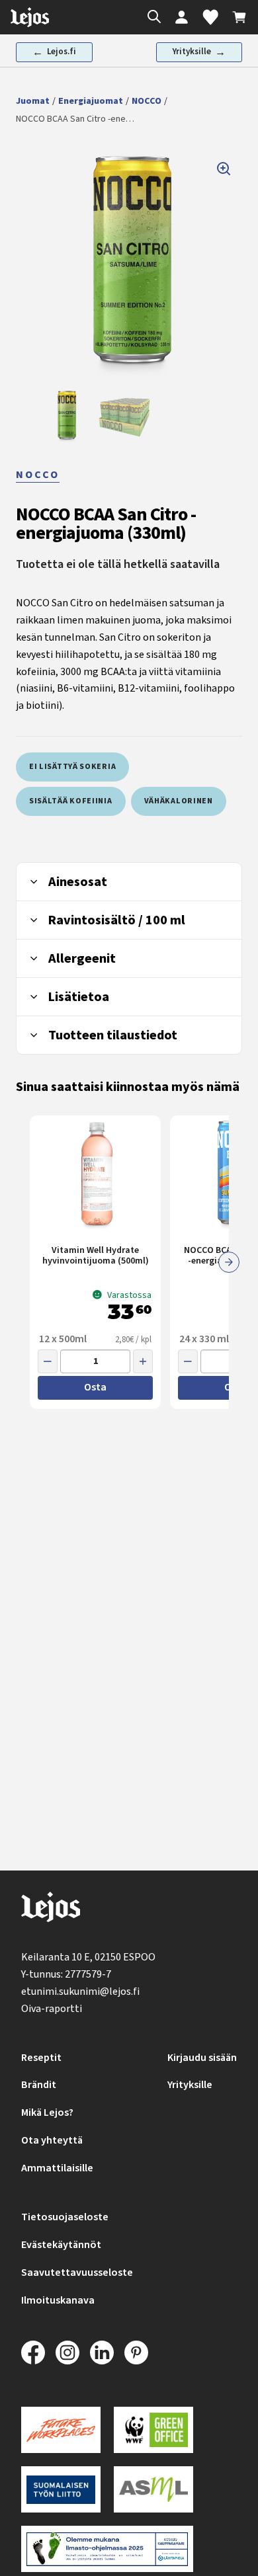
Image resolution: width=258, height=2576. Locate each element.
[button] (129, 263)
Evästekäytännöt (61, 2245)
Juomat (33, 101)
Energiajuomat (91, 101)
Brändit (39, 2085)
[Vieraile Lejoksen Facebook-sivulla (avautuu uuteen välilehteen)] (33, 2353)
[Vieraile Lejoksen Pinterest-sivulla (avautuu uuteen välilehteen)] (136, 2353)
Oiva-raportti (52, 2009)
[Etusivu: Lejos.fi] (30, 17)
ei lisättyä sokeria (72, 767)
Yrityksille (190, 2085)
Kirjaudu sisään (202, 2058)
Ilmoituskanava (58, 2300)
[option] (66, 416)
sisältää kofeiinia (71, 801)
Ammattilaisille (57, 2168)
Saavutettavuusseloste (77, 2273)
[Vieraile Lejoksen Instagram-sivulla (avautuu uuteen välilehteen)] (67, 2353)
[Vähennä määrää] (48, 1361)
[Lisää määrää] (143, 1361)
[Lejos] (51, 1910)
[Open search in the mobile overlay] (151, 18)
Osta (95, 1387)
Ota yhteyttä (52, 2140)
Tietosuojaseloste (65, 2217)
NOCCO (147, 101)
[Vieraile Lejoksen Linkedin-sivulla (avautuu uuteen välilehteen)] (102, 2353)
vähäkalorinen (179, 801)
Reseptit (41, 2058)
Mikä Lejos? (47, 2113)
